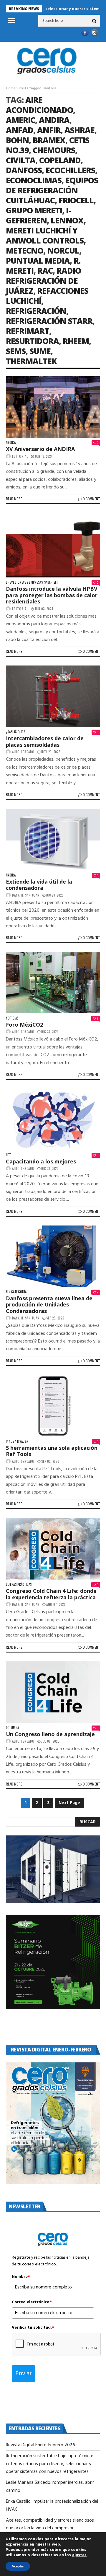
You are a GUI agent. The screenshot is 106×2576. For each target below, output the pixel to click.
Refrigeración (36, 311)
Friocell (76, 200)
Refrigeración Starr (49, 321)
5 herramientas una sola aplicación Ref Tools (52, 1451)
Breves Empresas (30, 582)
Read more (14, 499)
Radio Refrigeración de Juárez (43, 281)
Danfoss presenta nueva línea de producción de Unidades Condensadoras (49, 1305)
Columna (12, 1728)
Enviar (24, 2374)
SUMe (40, 351)
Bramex (49, 140)
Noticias (12, 1018)
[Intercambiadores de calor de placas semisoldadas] (53, 696)
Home (11, 88)
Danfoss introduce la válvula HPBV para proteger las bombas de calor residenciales (52, 595)
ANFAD (20, 130)
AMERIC (20, 120)
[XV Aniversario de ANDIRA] (53, 407)
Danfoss (24, 170)
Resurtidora (32, 341)
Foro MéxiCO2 (24, 1025)
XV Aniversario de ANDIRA (40, 449)
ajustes (79, 2555)
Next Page (69, 1803)
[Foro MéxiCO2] (53, 983)
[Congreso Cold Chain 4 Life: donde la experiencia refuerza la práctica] (53, 1549)
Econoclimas (34, 180)
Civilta (21, 160)
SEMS (16, 351)
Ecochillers (70, 170)
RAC (45, 271)
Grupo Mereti (34, 210)
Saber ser (51, 582)
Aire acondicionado (39, 105)
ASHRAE (79, 130)
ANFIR (49, 130)
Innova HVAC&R (17, 1441)
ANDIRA (54, 120)
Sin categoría (16, 1292)
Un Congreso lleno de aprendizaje (50, 1734)
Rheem (76, 341)
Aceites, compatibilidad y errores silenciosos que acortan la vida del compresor (50, 2524)
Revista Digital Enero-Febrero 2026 (40, 2445)
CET (8, 1155)
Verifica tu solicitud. (33, 2328)
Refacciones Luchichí (47, 296)
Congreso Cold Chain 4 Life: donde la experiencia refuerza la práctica (51, 1594)
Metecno (25, 250)
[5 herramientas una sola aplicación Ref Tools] (53, 1406)
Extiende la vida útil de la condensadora (39, 885)
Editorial (20, 456)
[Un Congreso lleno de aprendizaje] (53, 1692)
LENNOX (67, 220)
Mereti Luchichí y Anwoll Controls (45, 235)
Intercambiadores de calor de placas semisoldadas (45, 741)
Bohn (17, 140)
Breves (11, 582)
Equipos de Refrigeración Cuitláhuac (52, 190)
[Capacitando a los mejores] (53, 1119)
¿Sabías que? (15, 732)
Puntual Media (38, 260)
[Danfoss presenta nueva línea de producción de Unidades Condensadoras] (53, 1256)
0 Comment (91, 499)
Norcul (63, 250)
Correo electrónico (32, 2302)
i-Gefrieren (38, 215)
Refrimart (28, 331)
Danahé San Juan (26, 895)
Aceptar (18, 2566)
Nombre (21, 2277)
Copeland (60, 160)
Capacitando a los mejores (41, 1161)
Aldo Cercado (23, 752)
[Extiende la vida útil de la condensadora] (53, 840)
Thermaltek (31, 361)
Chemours (54, 150)
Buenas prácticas (19, 1584)
